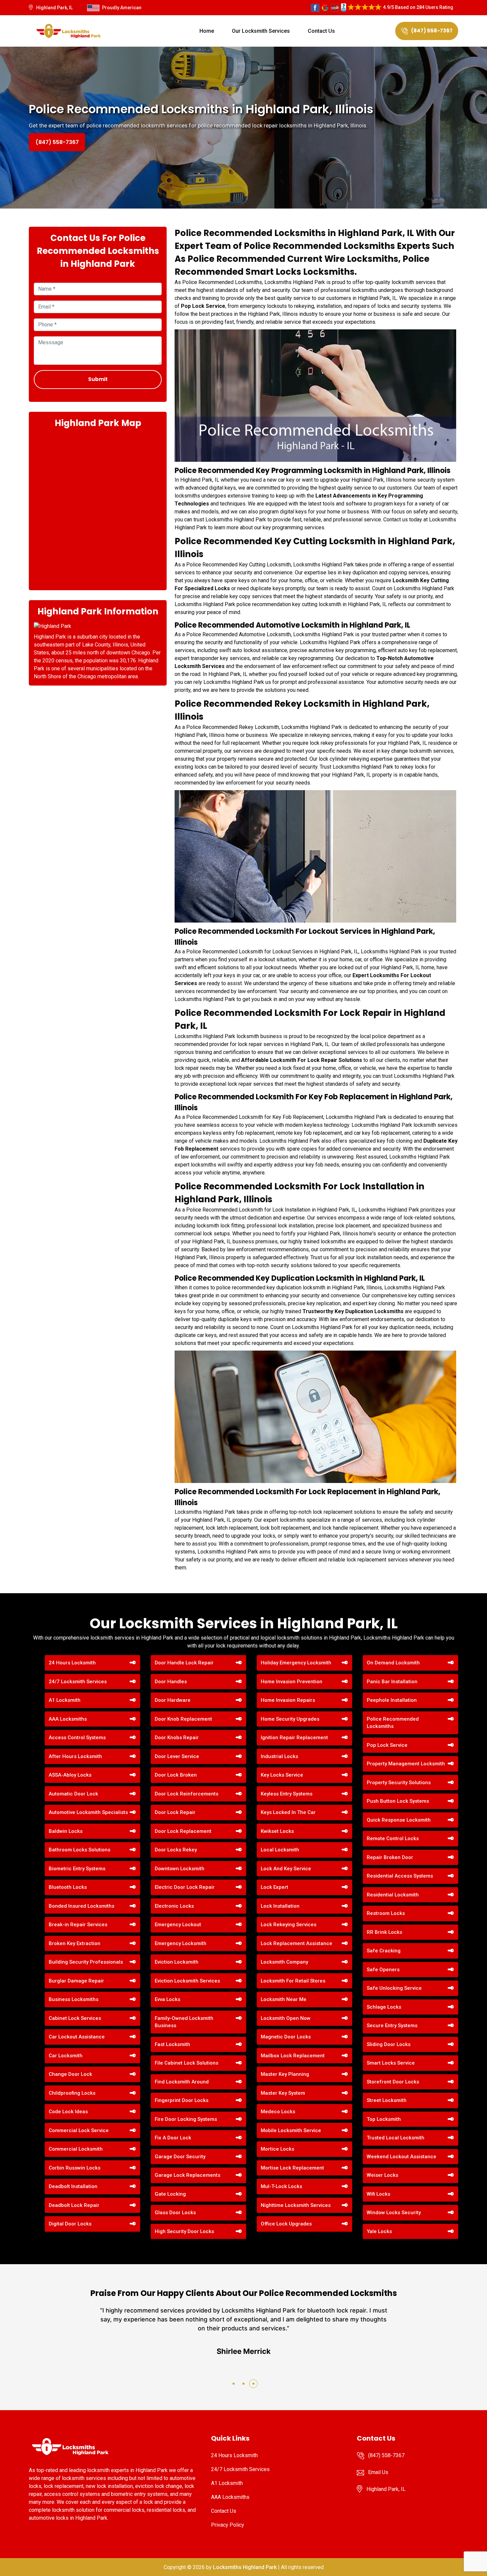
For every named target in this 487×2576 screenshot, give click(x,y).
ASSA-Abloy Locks (70, 1775)
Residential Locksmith (393, 1895)
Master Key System (283, 2093)
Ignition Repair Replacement (294, 1738)
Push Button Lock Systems (398, 1801)
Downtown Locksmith (180, 1869)
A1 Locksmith (65, 1700)
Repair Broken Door (390, 1857)
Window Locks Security (394, 2213)
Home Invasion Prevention (292, 1682)
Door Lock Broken (176, 1775)
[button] (234, 2384)
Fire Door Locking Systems (186, 2119)
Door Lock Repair (175, 1812)
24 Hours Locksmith (72, 1663)
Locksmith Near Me (284, 1999)
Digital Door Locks (70, 2224)
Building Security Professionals (86, 1962)
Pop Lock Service (387, 1745)
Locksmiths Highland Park (245, 2567)
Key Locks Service (282, 1775)
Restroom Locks (386, 1913)
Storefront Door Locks (393, 2082)
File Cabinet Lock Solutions (187, 2063)
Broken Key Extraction (75, 1943)
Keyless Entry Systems (287, 1794)
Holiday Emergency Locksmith (296, 1663)
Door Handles (171, 1682)
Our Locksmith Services (261, 31)
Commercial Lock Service (79, 2130)
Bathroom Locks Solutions (80, 1850)
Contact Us (321, 31)
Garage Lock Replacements (188, 2175)
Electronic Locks (174, 1906)
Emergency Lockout (178, 1925)
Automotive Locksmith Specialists (88, 1812)
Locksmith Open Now (286, 2018)
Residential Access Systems (400, 1876)
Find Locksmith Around (182, 2082)
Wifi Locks (379, 2194)
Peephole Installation (392, 1700)
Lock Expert (274, 1887)
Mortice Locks (277, 2149)
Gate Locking (170, 2194)
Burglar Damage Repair (76, 1981)
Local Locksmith (280, 1850)
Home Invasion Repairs (288, 1700)
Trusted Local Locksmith (396, 2138)
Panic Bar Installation (392, 1682)
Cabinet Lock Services (75, 2018)
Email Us (378, 2472)
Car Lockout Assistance (77, 2037)
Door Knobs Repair (177, 1738)
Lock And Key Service (286, 1869)
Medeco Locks (278, 2112)
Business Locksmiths (74, 1999)
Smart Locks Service (391, 2063)
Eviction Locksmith (177, 1962)
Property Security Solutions (399, 1783)
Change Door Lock (70, 2074)
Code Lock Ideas (68, 2112)
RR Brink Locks (384, 1932)
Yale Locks (379, 2231)
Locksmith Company (284, 1962)
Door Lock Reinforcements (187, 1794)
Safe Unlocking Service (394, 1988)
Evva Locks (167, 1999)
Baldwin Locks (66, 1831)
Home (207, 31)
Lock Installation (280, 1906)
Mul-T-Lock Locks (281, 2186)
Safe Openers (383, 1970)
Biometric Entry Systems (77, 1869)
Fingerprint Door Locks (182, 2100)
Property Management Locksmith (406, 1764)
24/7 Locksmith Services (78, 1682)
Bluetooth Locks (68, 1887)
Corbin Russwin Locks (75, 2168)
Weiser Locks (382, 2175)
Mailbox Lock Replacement (293, 2056)
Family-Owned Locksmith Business (184, 2022)
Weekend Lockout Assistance (402, 2157)
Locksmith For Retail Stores (293, 1981)
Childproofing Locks (72, 2093)
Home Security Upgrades (290, 1719)
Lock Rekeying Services (289, 1925)
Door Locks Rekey (176, 1850)
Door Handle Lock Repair (184, 1663)
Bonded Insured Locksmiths (81, 1906)
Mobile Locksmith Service (291, 2130)
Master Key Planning (285, 2074)
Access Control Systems (77, 1738)
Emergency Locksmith (181, 1943)
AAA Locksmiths (68, 1719)
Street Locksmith (387, 2100)
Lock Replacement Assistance (297, 1943)
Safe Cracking (384, 1951)
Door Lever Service (177, 1756)
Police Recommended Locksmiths (393, 1723)
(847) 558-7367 (432, 31)
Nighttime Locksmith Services (296, 2205)
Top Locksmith (384, 2119)
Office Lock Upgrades (286, 2224)
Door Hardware (173, 1700)
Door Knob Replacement (183, 1719)
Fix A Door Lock (173, 2138)
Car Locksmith (66, 2056)
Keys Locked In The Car (288, 1812)
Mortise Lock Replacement (292, 2168)
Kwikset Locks (277, 1831)
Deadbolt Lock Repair (74, 2205)
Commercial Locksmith (76, 2149)
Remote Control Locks (393, 1838)
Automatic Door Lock (73, 1794)
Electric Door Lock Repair (185, 1887)
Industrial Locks (279, 1756)
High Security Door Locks (184, 2231)
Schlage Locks (384, 2007)
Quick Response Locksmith (399, 1820)
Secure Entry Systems (392, 2026)
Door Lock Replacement (183, 1831)
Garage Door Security (180, 2157)
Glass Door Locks (175, 2213)
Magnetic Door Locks (286, 2037)
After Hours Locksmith (75, 1756)
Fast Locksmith (172, 2044)
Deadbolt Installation (73, 2186)
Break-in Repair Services (78, 1925)
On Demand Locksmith (393, 1663)
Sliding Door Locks (389, 2044)
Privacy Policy (228, 2525)
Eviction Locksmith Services (187, 1981)
